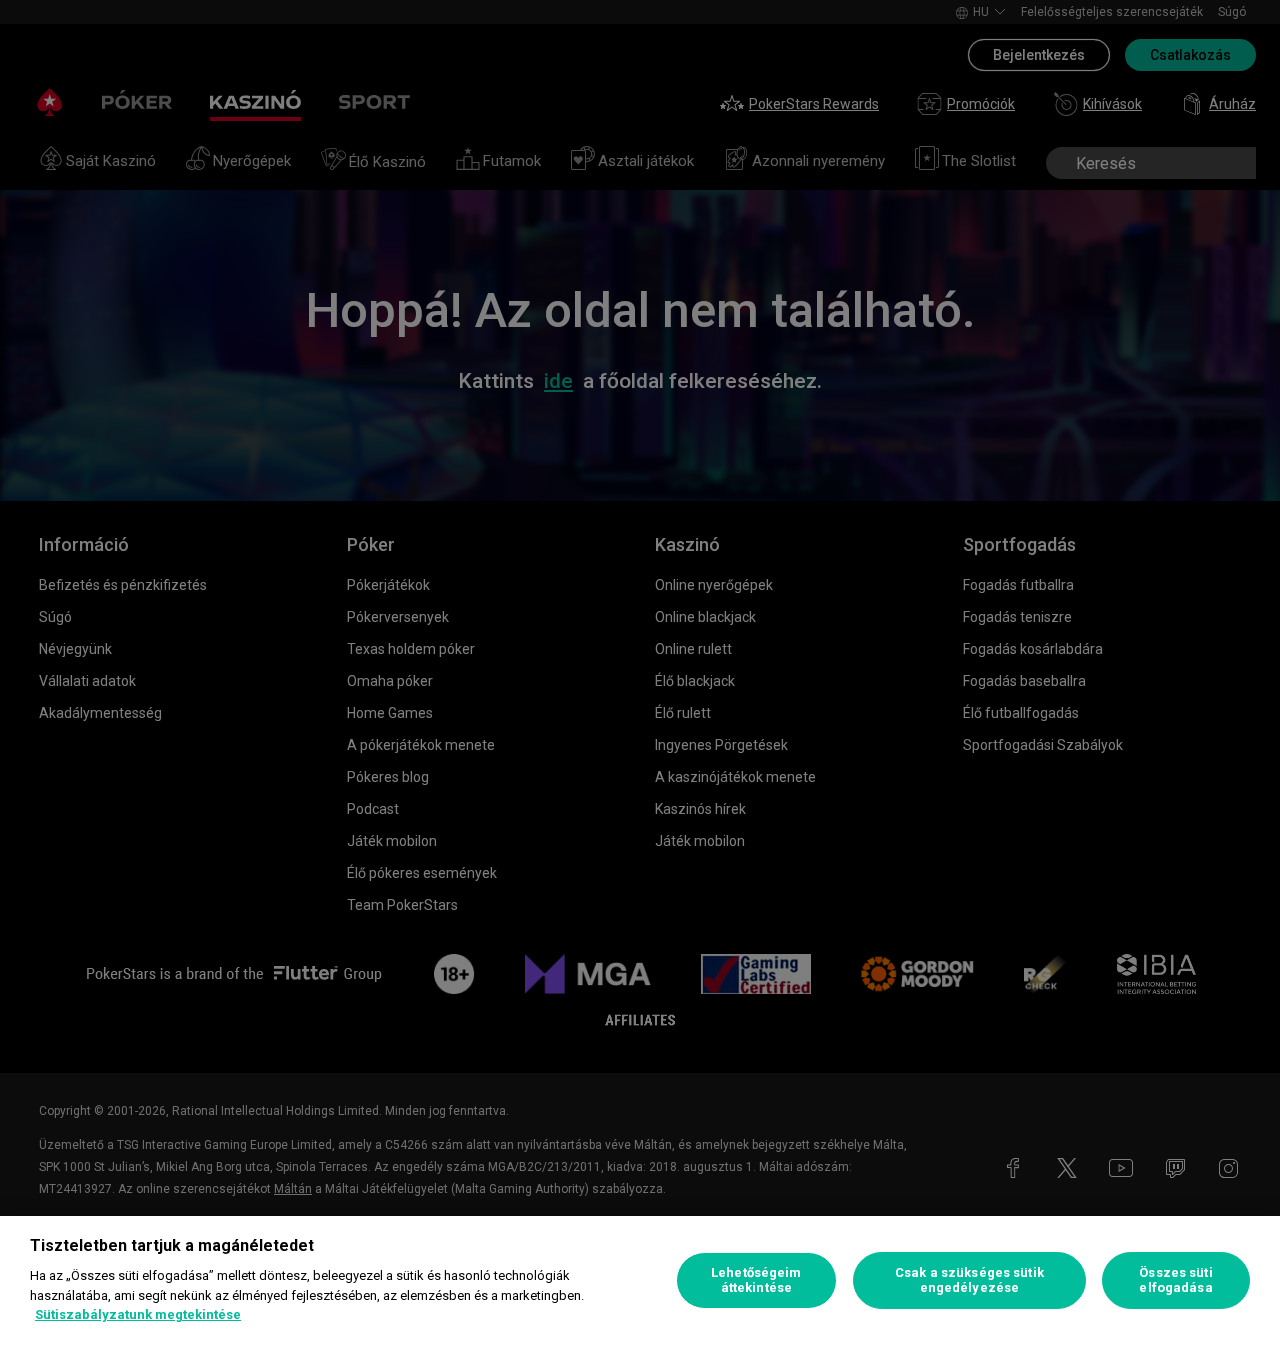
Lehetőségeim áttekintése (756, 1280)
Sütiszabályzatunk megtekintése (138, 1314)
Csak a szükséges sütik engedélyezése (969, 1280)
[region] (640, 1280)
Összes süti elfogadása (1175, 1280)
